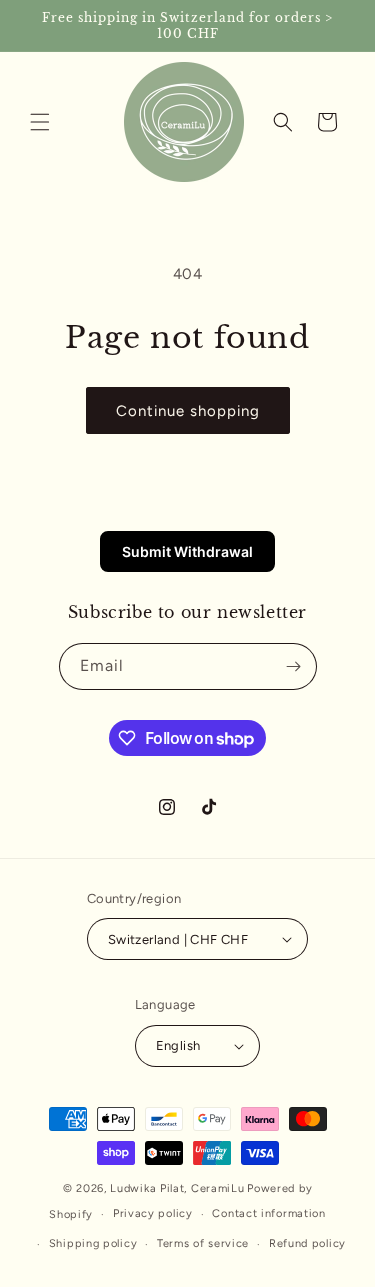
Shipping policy (93, 1243)
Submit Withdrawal (187, 551)
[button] (40, 122)
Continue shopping (188, 411)
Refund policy (307, 1243)
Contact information (268, 1213)
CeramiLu (218, 1188)
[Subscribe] (294, 666)
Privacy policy (153, 1213)
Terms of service (203, 1243)
